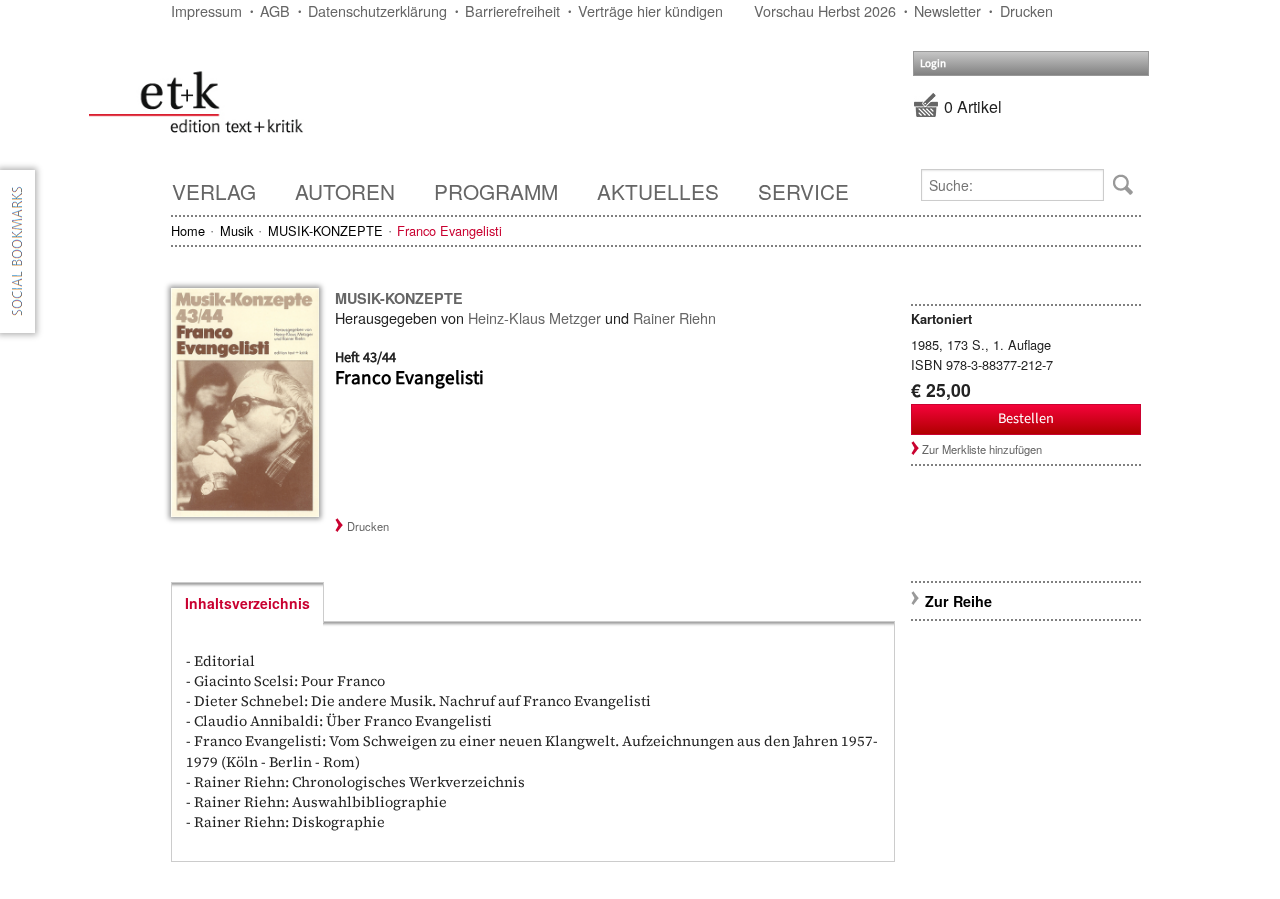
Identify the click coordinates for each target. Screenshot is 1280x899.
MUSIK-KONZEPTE (325, 230)
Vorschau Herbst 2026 (825, 10)
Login (933, 63)
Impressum (206, 10)
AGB (275, 10)
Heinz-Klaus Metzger (534, 317)
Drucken (1026, 10)
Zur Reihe (958, 601)
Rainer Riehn (674, 317)
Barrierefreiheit (512, 10)
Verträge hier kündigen (650, 10)
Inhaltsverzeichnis (247, 603)
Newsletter (947, 10)
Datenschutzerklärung (377, 10)
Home (188, 230)
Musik (236, 230)
